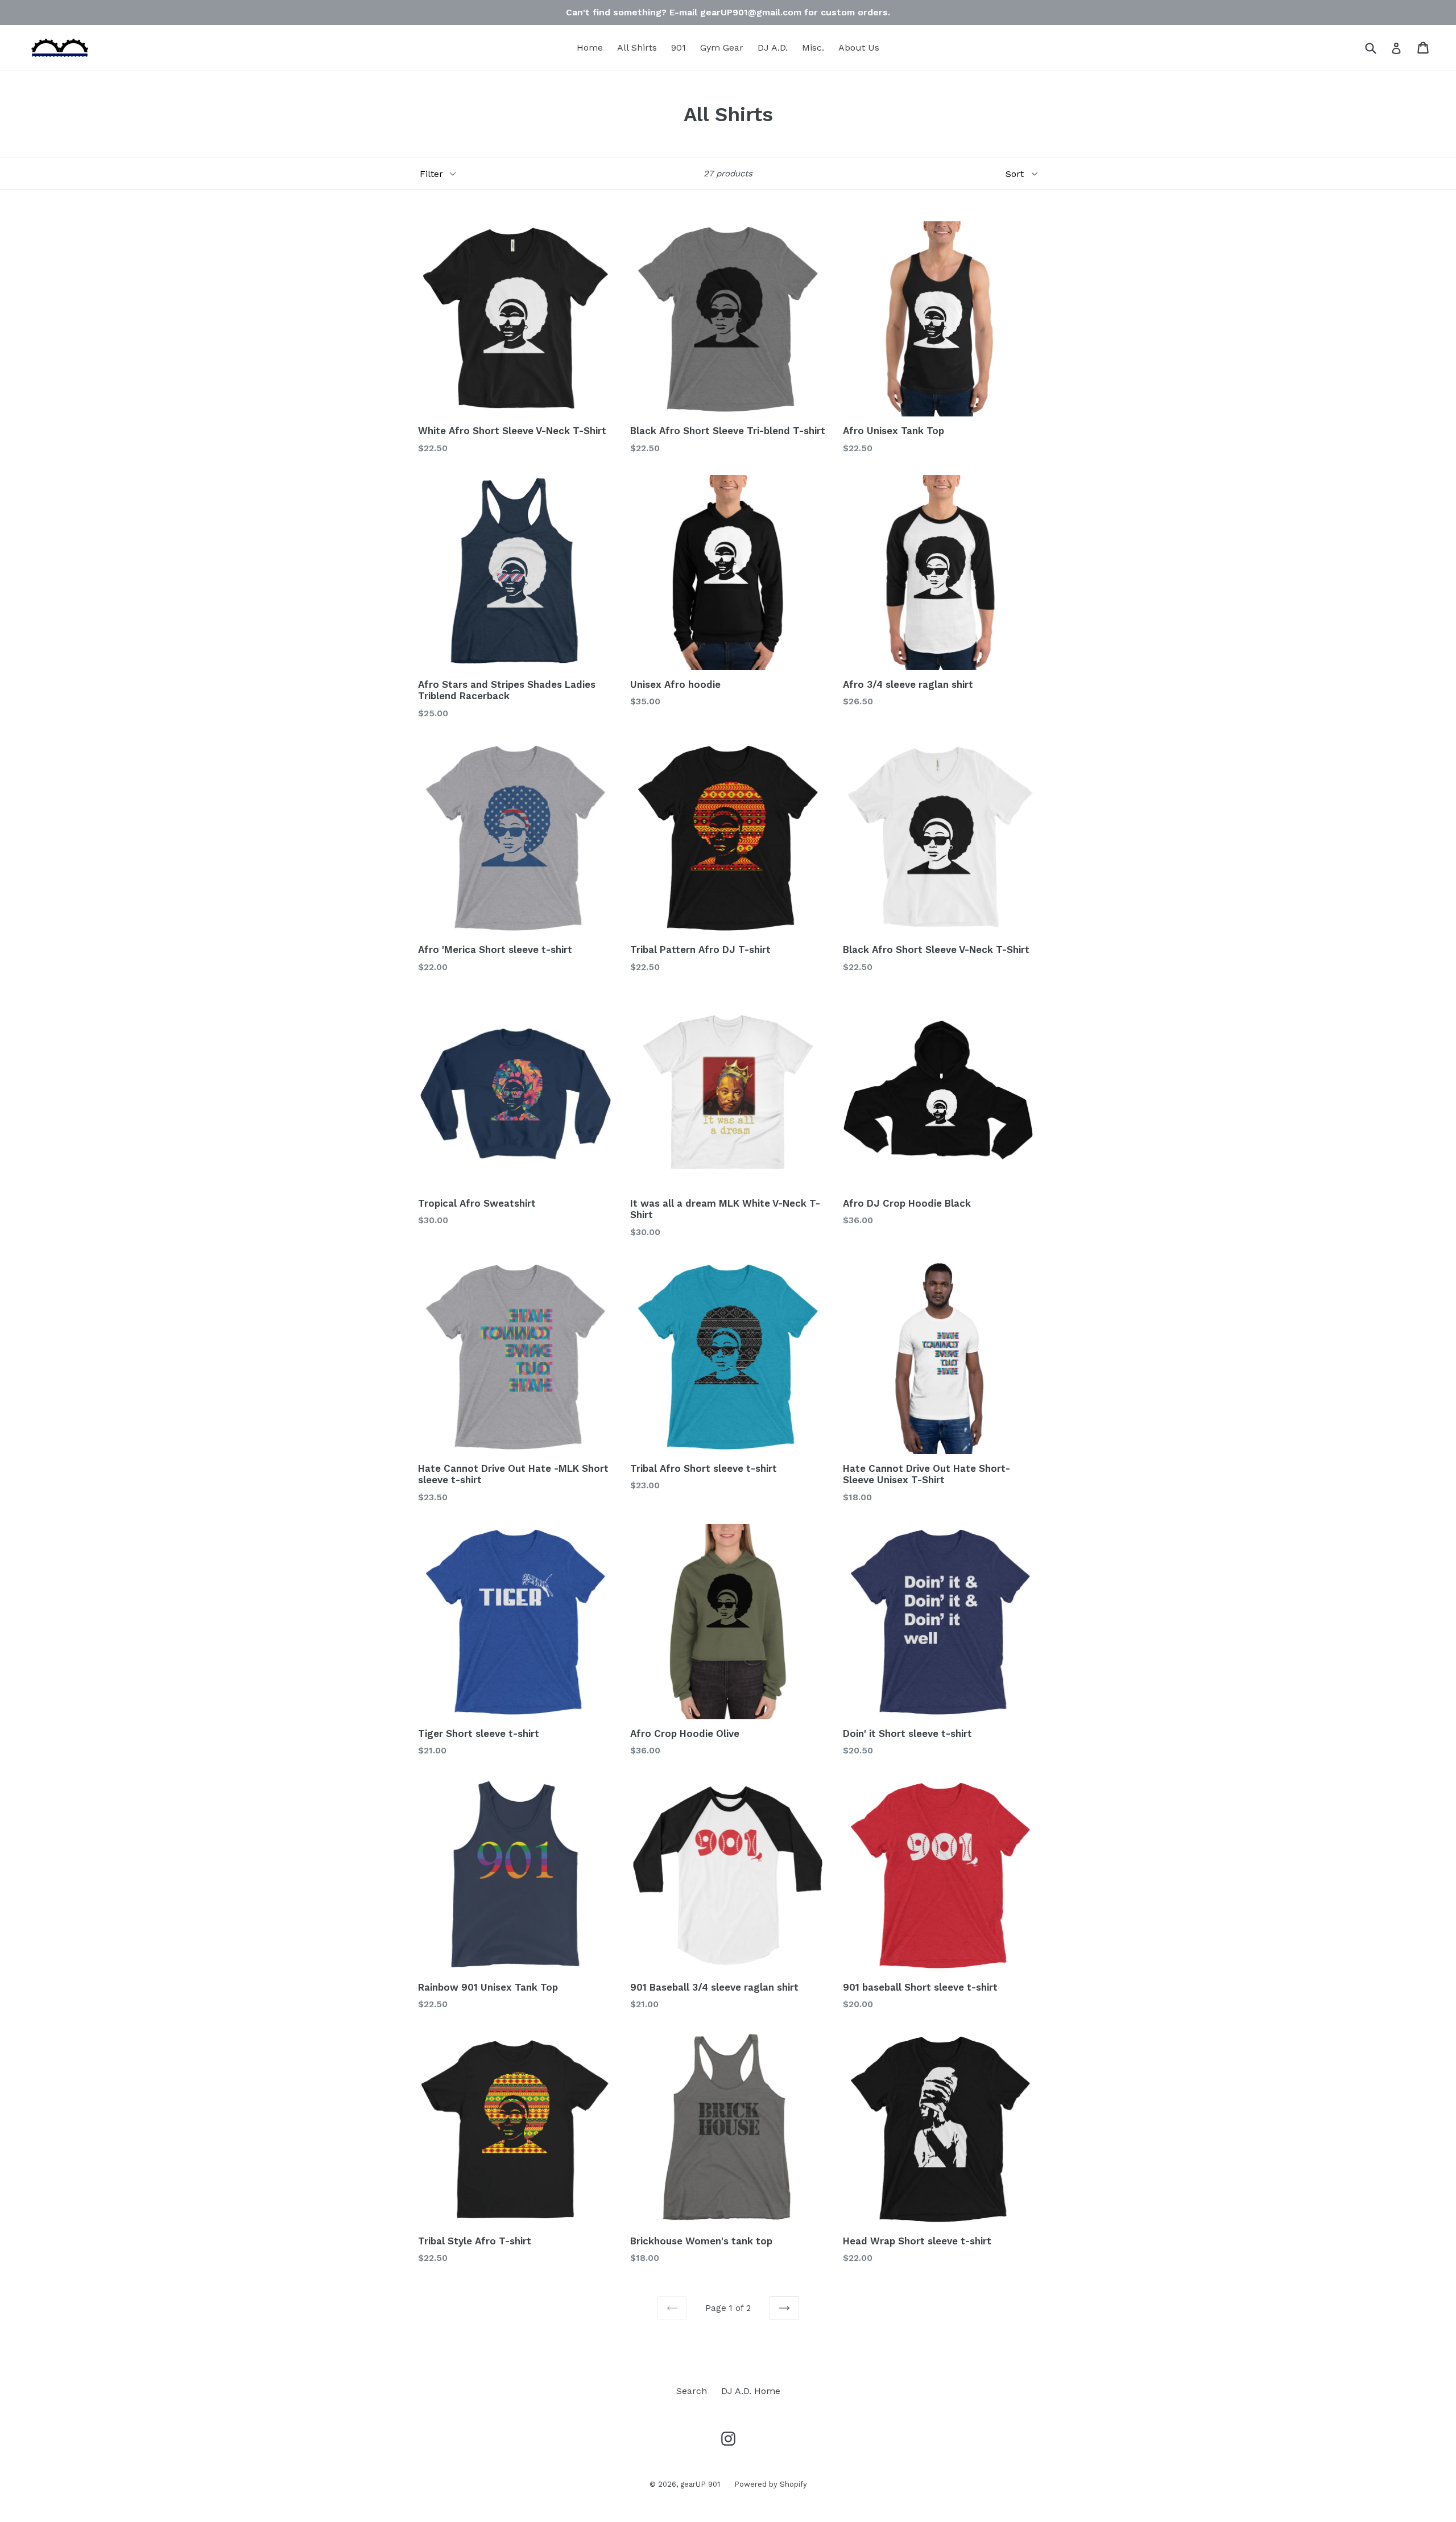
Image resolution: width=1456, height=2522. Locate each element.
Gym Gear (722, 48)
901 (679, 48)
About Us (859, 48)
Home (590, 48)
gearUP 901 (700, 2484)
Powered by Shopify (771, 2484)
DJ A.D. (773, 48)
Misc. (813, 48)
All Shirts (637, 48)
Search (692, 2391)
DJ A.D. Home (751, 2391)
